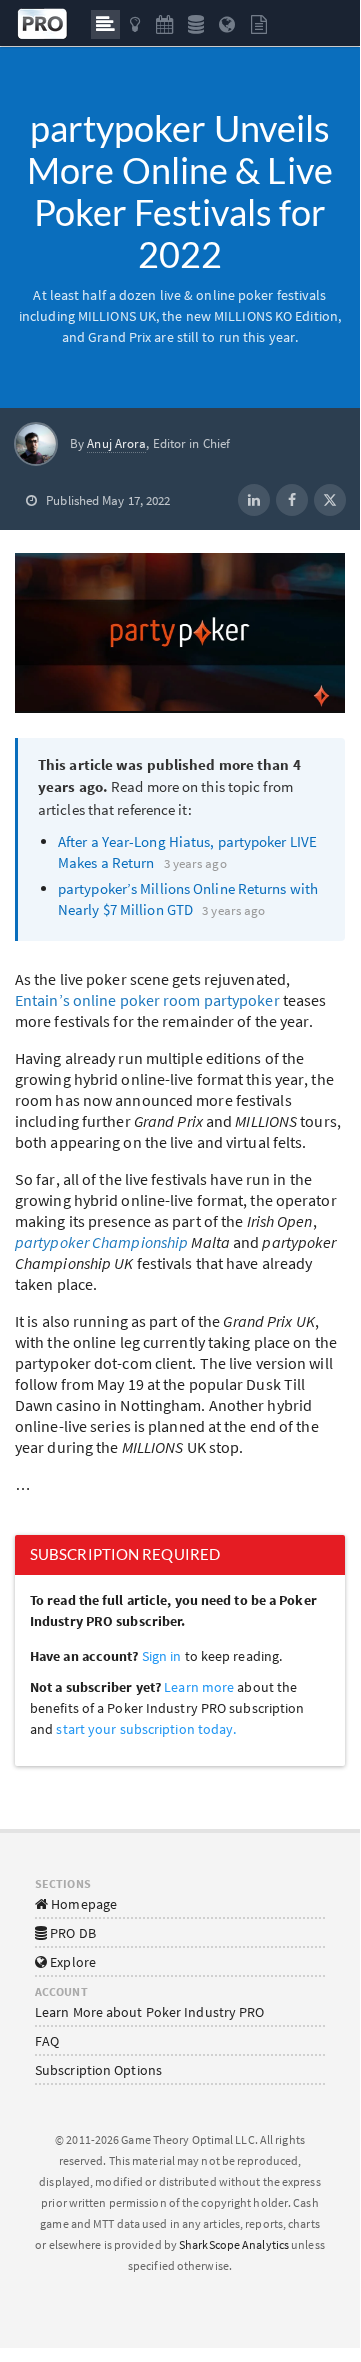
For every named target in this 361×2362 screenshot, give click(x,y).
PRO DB (71, 1933)
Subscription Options (98, 2070)
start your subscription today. (146, 1729)
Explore (71, 1962)
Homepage (82, 1904)
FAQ (47, 2041)
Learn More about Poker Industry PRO (150, 2012)
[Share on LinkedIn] (254, 500)
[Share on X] (330, 500)
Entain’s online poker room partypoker (147, 1000)
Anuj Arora (116, 443)
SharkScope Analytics (234, 2244)
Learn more (200, 1687)
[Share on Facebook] (292, 500)
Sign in (162, 1656)
